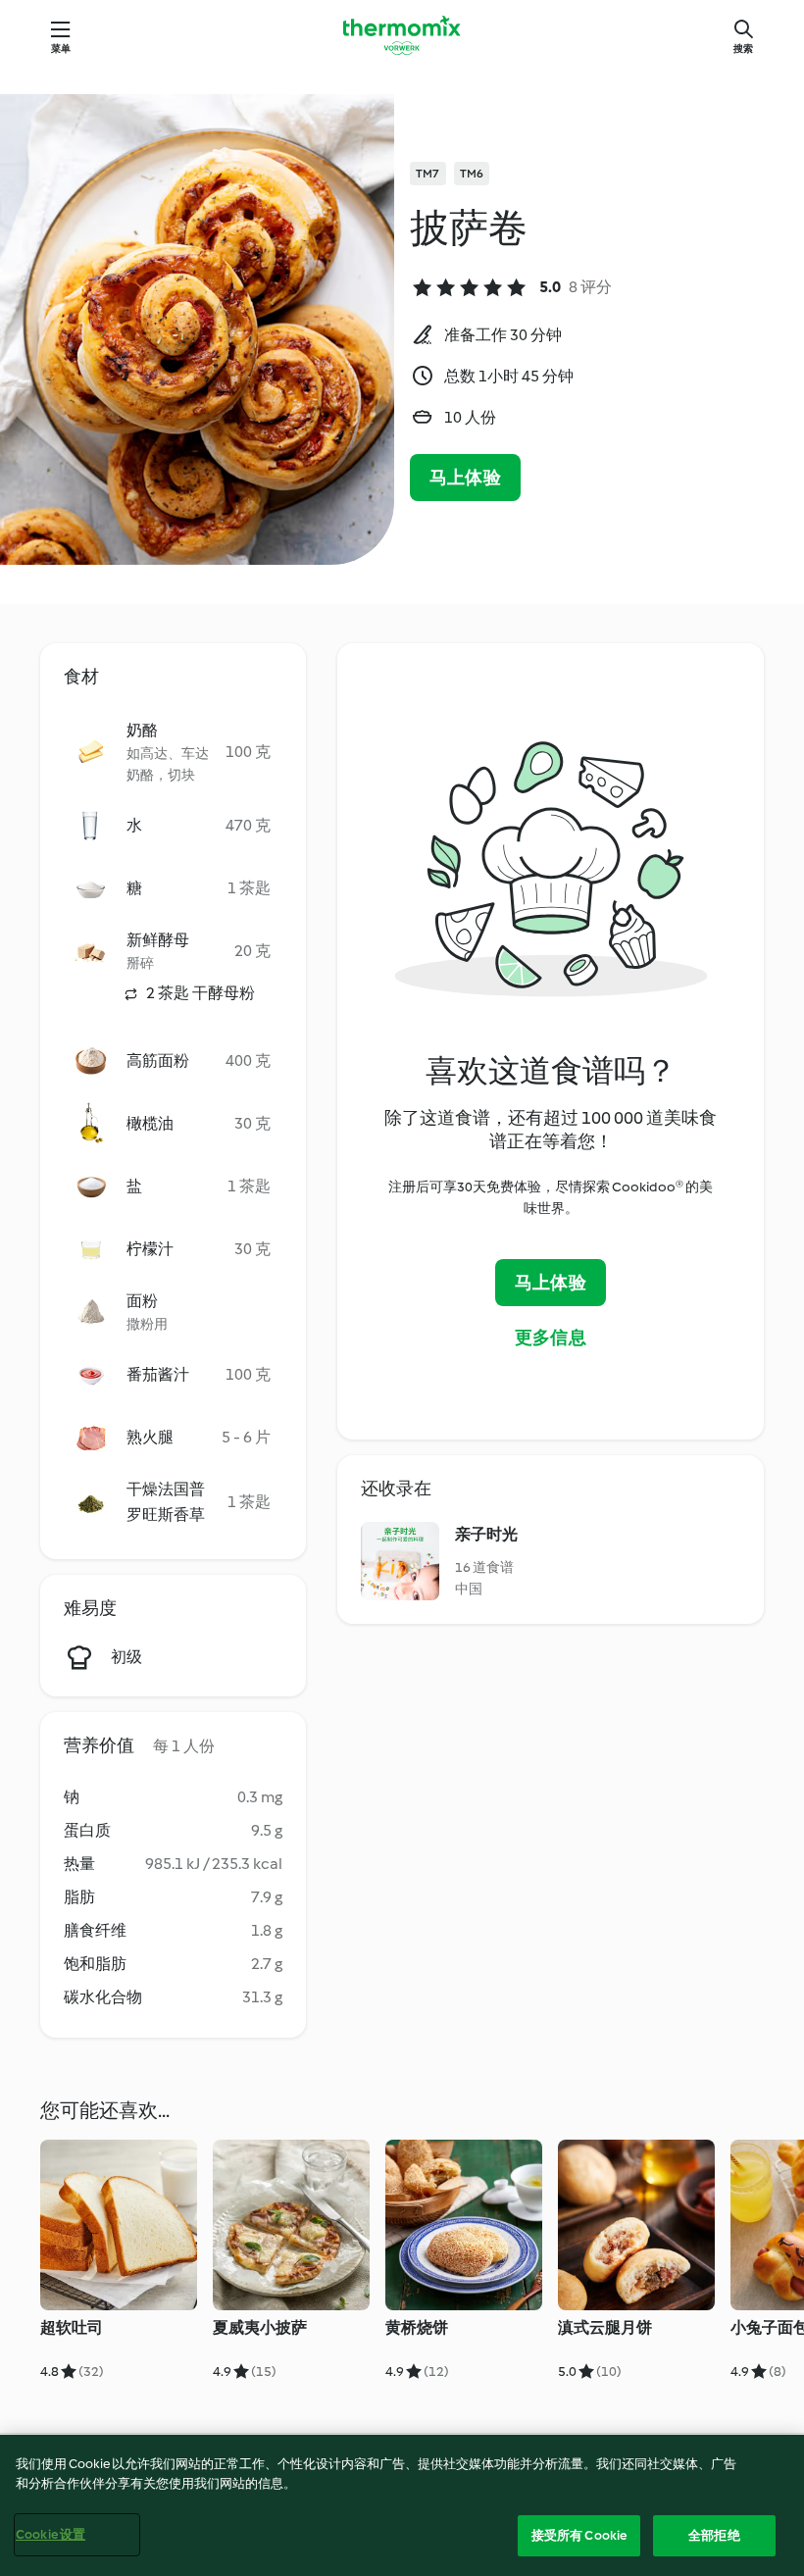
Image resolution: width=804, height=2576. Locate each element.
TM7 (428, 174)
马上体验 (465, 478)
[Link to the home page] (402, 35)
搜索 (743, 49)
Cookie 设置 (50, 2534)
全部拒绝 (714, 2535)
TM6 (472, 174)
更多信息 (551, 1338)
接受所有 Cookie (579, 2535)
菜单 (61, 49)
